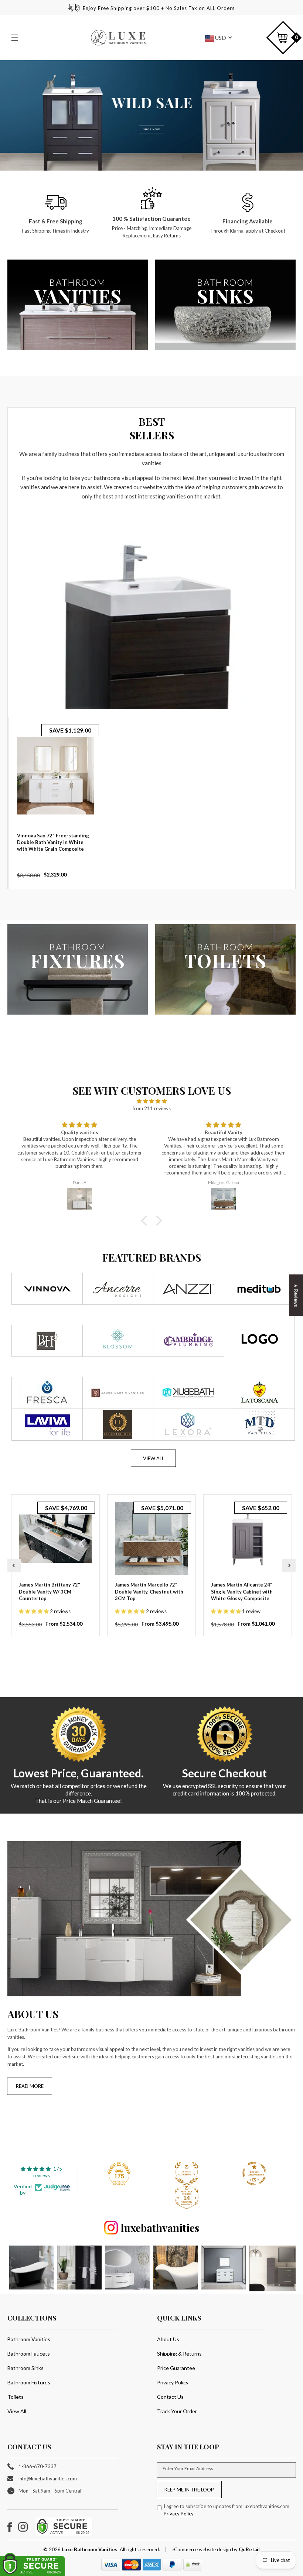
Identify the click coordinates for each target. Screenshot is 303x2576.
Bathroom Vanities (29, 2339)
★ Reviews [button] (296, 1295)
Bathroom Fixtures (29, 2382)
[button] (16, 38)
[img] (151, 1101)
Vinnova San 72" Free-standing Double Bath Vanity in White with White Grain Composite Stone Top (53, 846)
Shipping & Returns (179, 2354)
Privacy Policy (173, 2382)
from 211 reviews (152, 1108)
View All (17, 2411)
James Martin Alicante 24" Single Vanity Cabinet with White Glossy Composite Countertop (242, 1595)
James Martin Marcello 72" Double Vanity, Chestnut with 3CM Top (149, 1591)
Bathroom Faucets (29, 2354)
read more (30, 2086)
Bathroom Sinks (25, 2368)
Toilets (16, 2397)
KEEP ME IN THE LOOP (189, 2490)
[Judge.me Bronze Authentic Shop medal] (187, 2174)
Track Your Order (177, 2411)
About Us (168, 2339)
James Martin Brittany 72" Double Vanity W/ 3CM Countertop (50, 1591)
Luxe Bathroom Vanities (90, 2549)
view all (154, 1458)
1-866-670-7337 (38, 2466)
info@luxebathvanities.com (48, 2479)
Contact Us (170, 2397)
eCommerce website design (202, 2549)
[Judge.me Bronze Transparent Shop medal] (254, 2174)
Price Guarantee (176, 2368)
